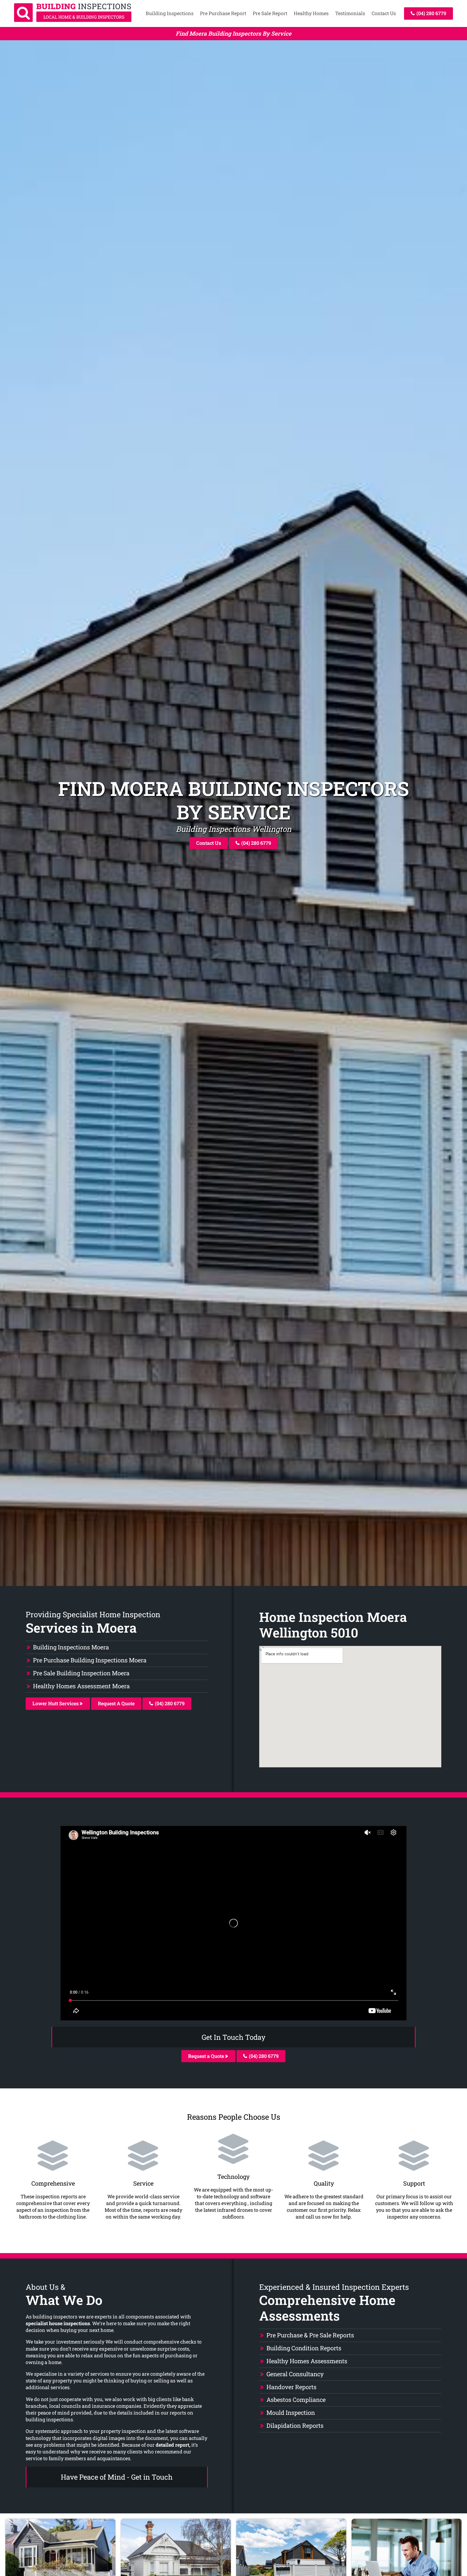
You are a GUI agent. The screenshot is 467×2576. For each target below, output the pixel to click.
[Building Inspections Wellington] (73, 20)
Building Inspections (170, 13)
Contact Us (384, 13)
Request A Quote (116, 1703)
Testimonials (350, 13)
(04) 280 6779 (431, 13)
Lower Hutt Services (56, 1703)
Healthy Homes (311, 13)
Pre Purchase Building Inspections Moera (90, 1660)
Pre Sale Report (270, 13)
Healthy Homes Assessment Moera (81, 1686)
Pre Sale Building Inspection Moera (81, 1673)
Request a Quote (207, 2056)
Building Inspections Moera (71, 1647)
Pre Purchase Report (223, 13)
